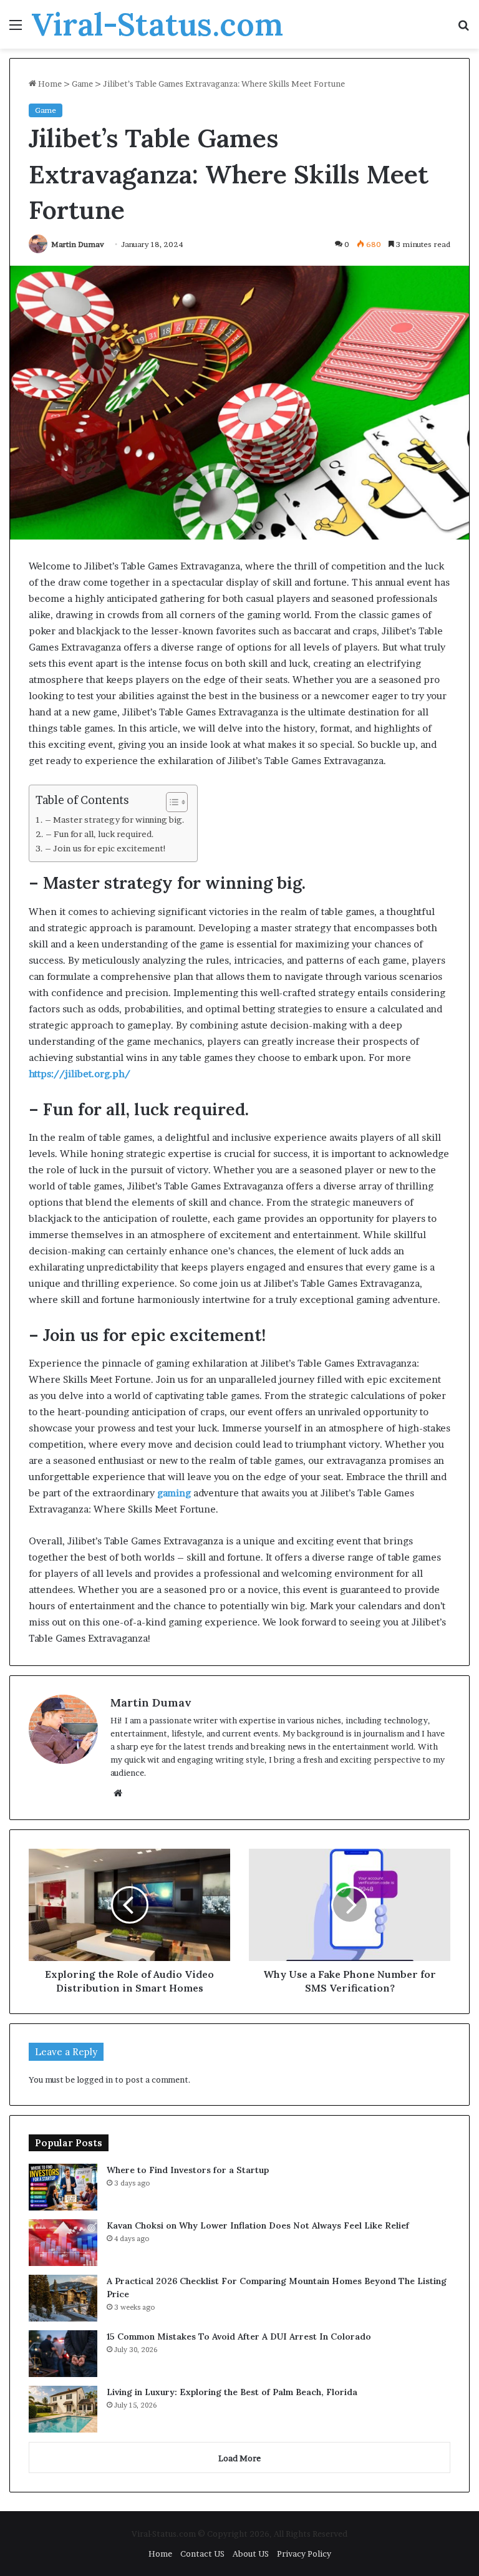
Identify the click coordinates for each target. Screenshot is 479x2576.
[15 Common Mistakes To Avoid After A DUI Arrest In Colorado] (63, 2354)
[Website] (118, 1793)
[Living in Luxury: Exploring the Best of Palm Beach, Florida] (63, 2409)
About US (251, 2554)
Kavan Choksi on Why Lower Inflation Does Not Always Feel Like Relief (258, 2225)
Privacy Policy (304, 2554)
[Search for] (463, 29)
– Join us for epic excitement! (106, 848)
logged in (95, 2080)
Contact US (202, 2554)
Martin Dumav (78, 244)
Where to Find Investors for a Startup (188, 2170)
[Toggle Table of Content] (171, 802)
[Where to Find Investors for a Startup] (63, 2187)
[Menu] (16, 29)
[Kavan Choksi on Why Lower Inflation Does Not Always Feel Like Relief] (63, 2243)
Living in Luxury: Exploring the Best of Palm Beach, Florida (232, 2392)
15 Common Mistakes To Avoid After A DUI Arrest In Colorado (239, 2336)
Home (49, 84)
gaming (174, 1493)
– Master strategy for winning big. (115, 820)
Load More (239, 2458)
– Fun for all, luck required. (100, 834)
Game (82, 84)
